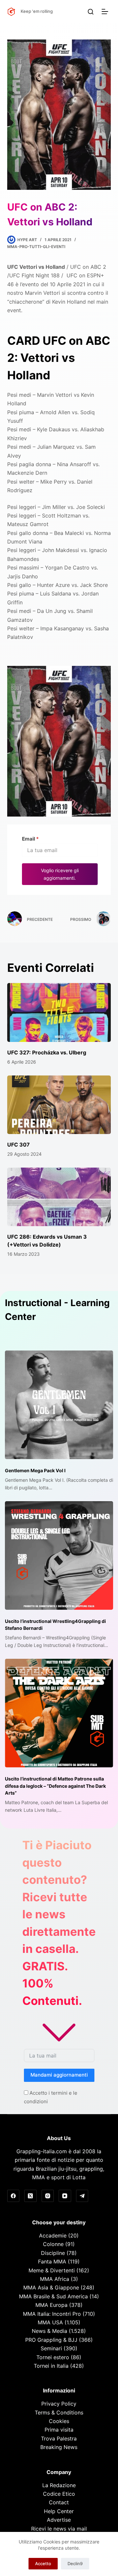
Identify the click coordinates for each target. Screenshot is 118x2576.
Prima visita (59, 2430)
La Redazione (59, 2485)
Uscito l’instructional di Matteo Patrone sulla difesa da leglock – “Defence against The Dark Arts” (55, 1786)
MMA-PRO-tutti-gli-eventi (36, 247)
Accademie (53, 2235)
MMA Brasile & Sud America (53, 2296)
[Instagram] (48, 2196)
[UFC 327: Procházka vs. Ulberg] (59, 1012)
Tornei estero (53, 2357)
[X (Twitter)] (30, 2196)
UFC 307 (19, 1145)
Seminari (51, 2348)
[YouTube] (65, 2196)
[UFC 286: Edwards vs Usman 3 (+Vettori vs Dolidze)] (59, 1197)
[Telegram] (82, 2196)
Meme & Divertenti (52, 2270)
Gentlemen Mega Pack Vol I (35, 1470)
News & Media (49, 2331)
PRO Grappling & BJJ (51, 2340)
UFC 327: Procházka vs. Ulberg (47, 1052)
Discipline (53, 2253)
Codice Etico (59, 2494)
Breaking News (59, 2447)
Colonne (53, 2244)
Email (30, 839)
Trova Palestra (59, 2438)
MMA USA (50, 2322)
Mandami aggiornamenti (59, 2075)
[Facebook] (13, 2196)
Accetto (43, 2563)
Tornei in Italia (51, 2366)
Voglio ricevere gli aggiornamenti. (60, 874)
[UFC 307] (59, 1105)
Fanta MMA (52, 2261)
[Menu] (106, 12)
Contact (59, 2502)
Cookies (59, 2421)
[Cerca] (91, 12)
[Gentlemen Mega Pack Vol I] (59, 1405)
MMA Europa (51, 2305)
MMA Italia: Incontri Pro (52, 2314)
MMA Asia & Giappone (51, 2287)
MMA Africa (55, 2279)
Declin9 (75, 2563)
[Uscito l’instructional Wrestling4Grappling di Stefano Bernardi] (59, 1555)
